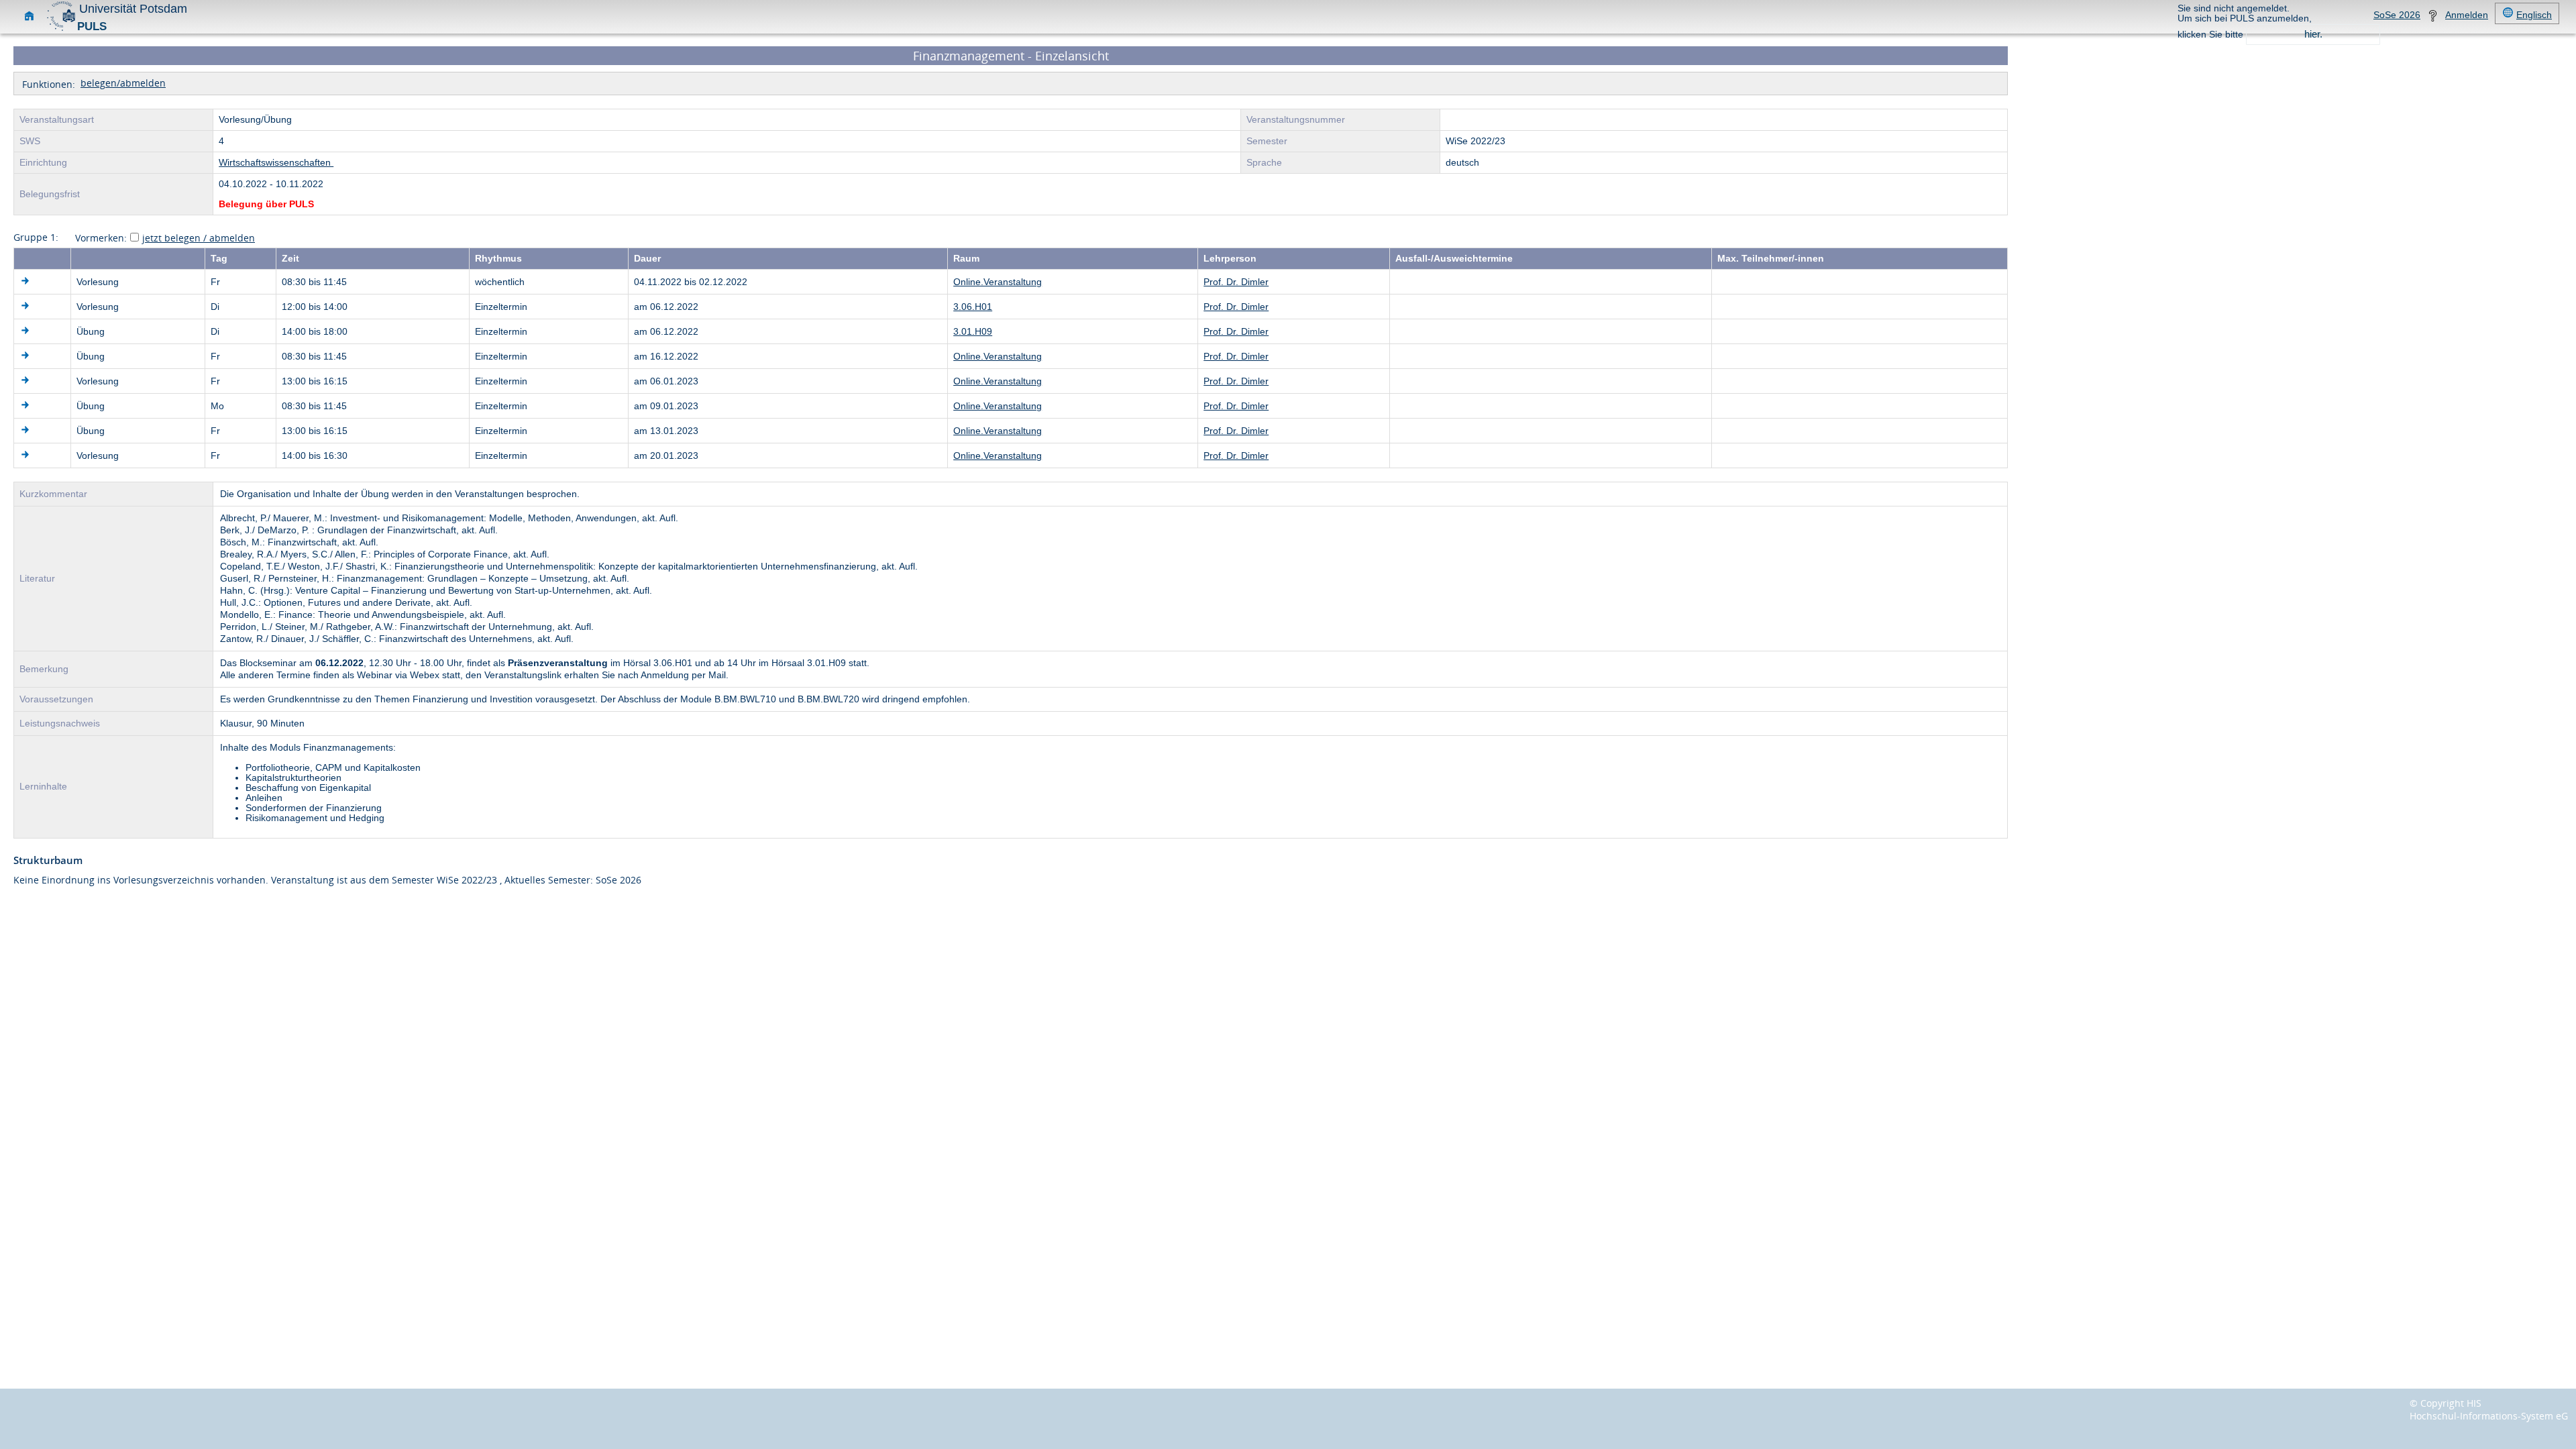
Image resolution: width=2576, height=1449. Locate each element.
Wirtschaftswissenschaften (276, 163)
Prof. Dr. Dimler (1236, 282)
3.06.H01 (973, 307)
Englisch (2534, 15)
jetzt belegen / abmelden (199, 238)
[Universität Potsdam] (61, 29)
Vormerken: (101, 238)
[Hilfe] (2433, 18)
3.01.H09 (973, 332)
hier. (2313, 34)
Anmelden (2467, 15)
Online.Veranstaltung (998, 282)
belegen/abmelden (123, 83)
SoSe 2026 (2397, 15)
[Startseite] (29, 18)
